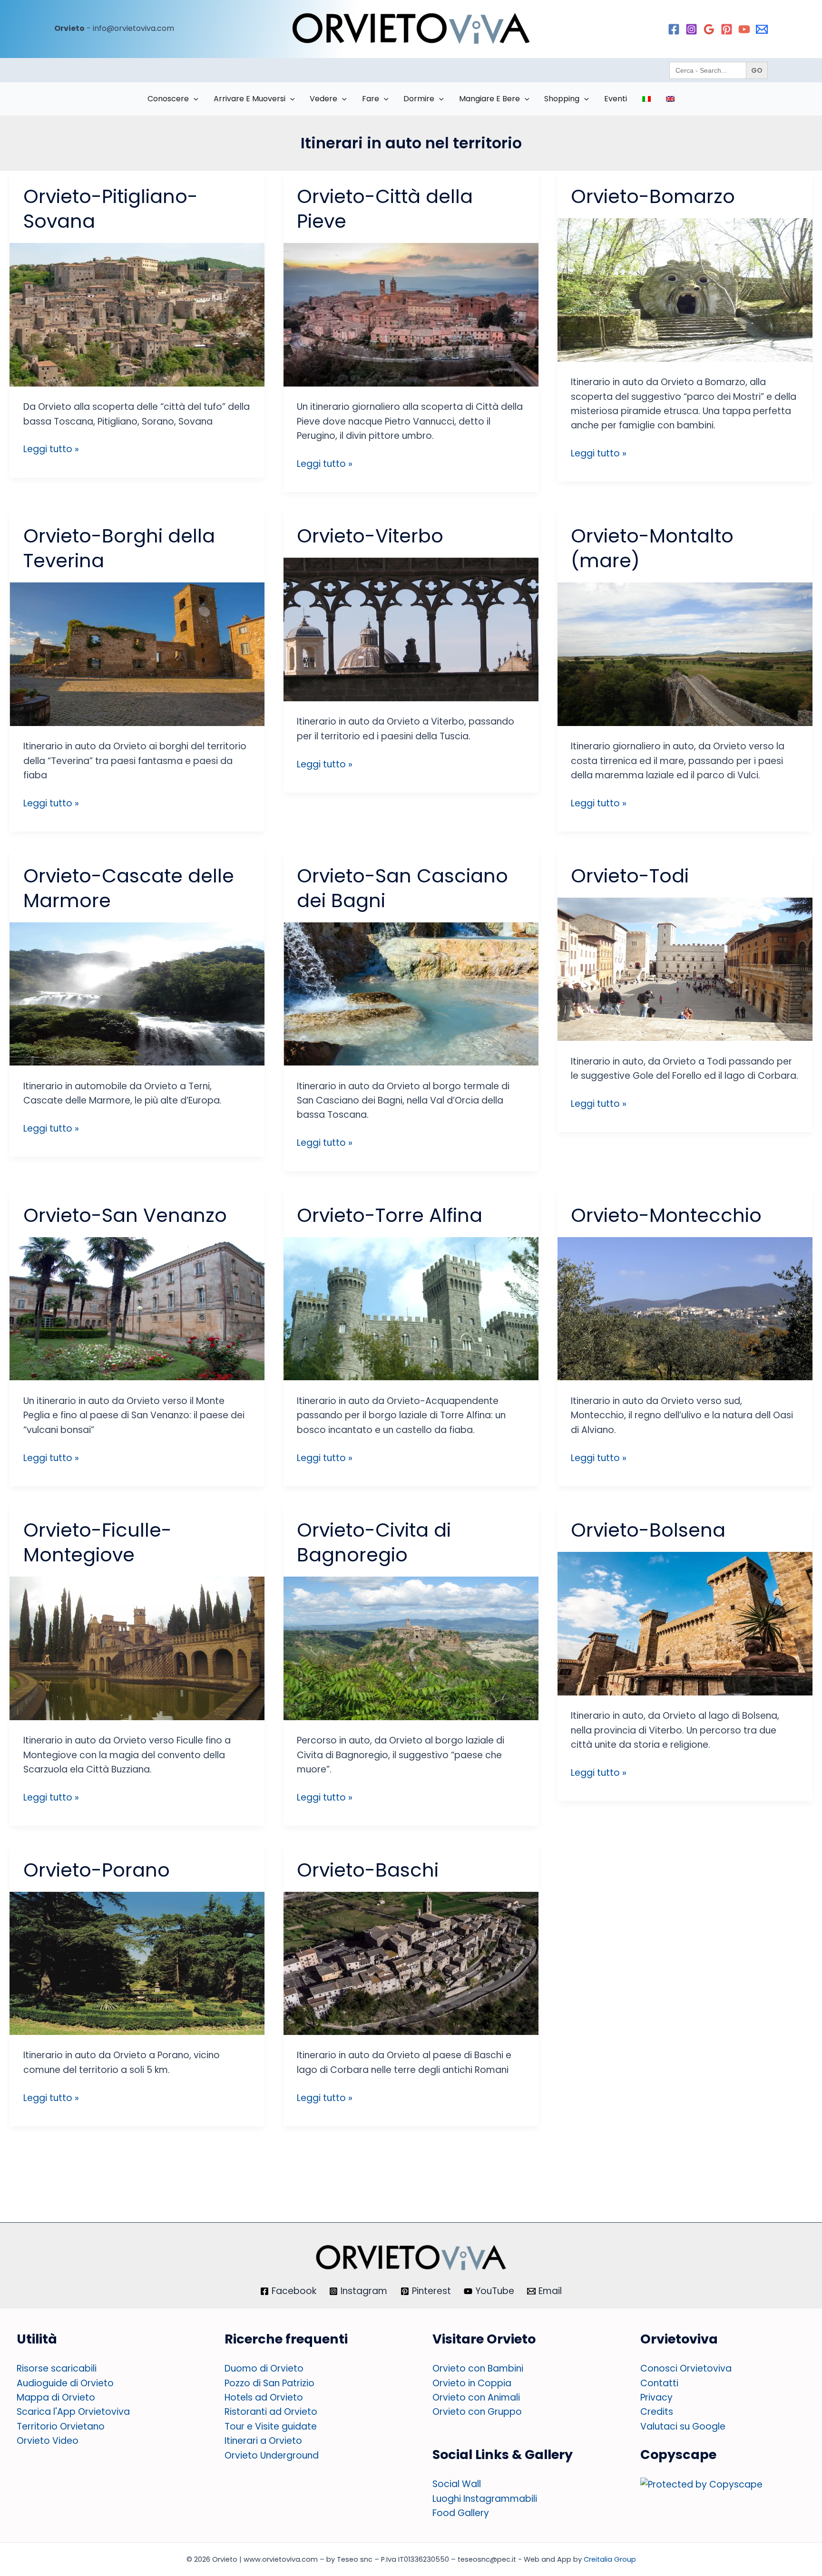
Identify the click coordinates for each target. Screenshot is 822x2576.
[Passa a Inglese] (670, 99)
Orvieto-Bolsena (648, 1530)
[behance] (762, 29)
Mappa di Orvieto (56, 2397)
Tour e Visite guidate (271, 2426)
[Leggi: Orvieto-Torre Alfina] (411, 1308)
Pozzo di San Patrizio (269, 2383)
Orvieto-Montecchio (666, 1215)
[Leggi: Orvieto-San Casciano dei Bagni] (411, 993)
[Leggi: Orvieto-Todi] (685, 969)
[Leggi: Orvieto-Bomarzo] (685, 289)
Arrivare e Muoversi (250, 99)
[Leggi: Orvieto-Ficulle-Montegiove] (137, 1648)
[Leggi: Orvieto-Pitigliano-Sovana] (137, 314)
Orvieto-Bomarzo (653, 196)
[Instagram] (691, 29)
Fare (371, 99)
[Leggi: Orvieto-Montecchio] (685, 1308)
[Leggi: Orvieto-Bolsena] (685, 1623)
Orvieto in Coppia (472, 2383)
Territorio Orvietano (61, 2426)
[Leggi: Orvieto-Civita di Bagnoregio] (411, 1648)
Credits (657, 2412)
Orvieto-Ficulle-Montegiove (98, 1542)
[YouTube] (744, 29)
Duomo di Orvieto (264, 2368)
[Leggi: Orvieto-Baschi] (411, 1962)
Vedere (323, 99)
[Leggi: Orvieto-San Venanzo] (137, 1308)
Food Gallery (461, 2513)
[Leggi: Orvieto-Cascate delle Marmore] (137, 993)
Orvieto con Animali (476, 2397)
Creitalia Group (610, 2559)
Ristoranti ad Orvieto (271, 2412)
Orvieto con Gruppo (477, 2412)
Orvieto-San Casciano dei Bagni (402, 888)
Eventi (616, 99)
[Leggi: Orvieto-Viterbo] (411, 629)
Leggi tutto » (51, 449)
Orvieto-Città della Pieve (385, 209)
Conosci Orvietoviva (686, 2368)
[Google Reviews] (709, 29)
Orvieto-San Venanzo (125, 1215)
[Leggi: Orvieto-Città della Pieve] (411, 314)
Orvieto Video (48, 2441)
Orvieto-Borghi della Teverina (119, 548)
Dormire (419, 99)
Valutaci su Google (683, 2426)
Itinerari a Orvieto (263, 2441)
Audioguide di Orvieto (65, 2383)
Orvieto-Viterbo (370, 536)
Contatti (659, 2383)
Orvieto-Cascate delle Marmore (129, 888)
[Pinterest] (727, 29)
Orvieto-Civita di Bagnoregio (374, 1542)
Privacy (656, 2397)
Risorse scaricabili (57, 2368)
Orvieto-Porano (97, 1870)
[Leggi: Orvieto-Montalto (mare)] (685, 654)
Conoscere (168, 99)
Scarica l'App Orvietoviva (73, 2412)
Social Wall (457, 2484)
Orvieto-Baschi (368, 1870)
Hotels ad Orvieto (264, 2397)
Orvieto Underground (272, 2455)
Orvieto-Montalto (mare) (652, 548)
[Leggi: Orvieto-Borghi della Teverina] (137, 654)
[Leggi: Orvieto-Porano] (137, 1962)
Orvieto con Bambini (478, 2368)
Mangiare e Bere (489, 99)
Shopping (562, 99)
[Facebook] (674, 29)
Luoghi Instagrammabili (485, 2499)
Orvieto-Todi (630, 876)
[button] (194, 99)
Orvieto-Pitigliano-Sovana (111, 209)
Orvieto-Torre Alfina (390, 1215)
